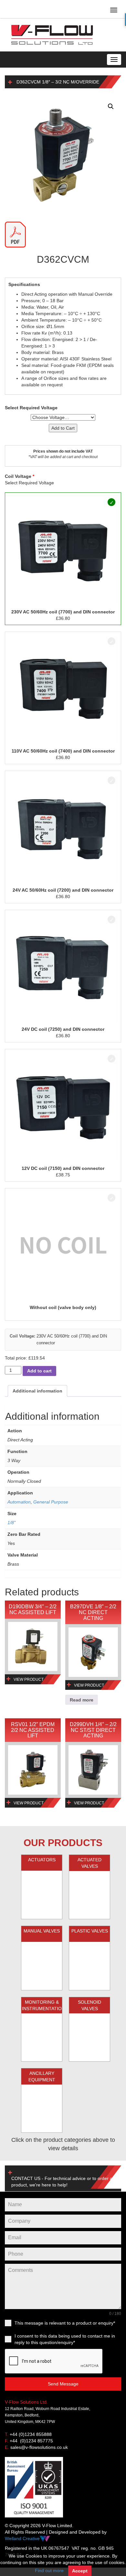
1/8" (11, 1523)
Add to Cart (63, 428)
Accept (80, 2571)
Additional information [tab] (37, 1391)
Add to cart (39, 1371)
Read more (82, 1700)
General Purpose (51, 1502)
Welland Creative (22, 2538)
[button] (111, 106)
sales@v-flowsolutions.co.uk (39, 2447)
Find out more (49, 2570)
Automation (19, 1502)
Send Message (63, 2384)
